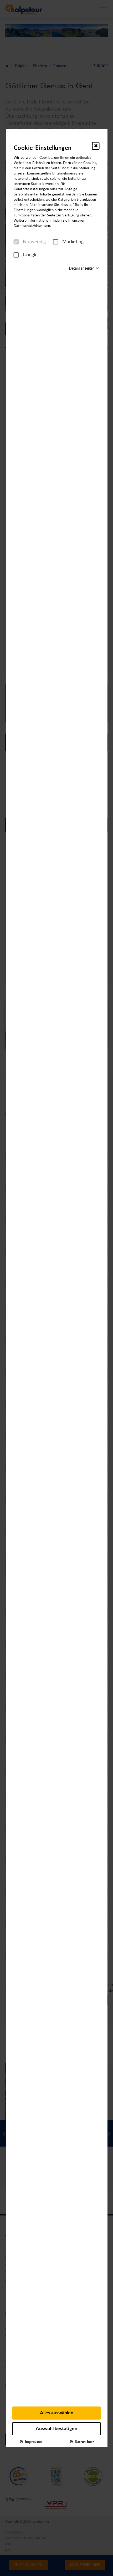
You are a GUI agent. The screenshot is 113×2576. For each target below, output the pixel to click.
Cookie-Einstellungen (43, 148)
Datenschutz (83, 2441)
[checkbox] (16, 242)
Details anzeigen (82, 269)
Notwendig (34, 242)
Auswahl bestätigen (56, 2429)
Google (30, 255)
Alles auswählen (57, 2413)
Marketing (73, 242)
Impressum (33, 2441)
